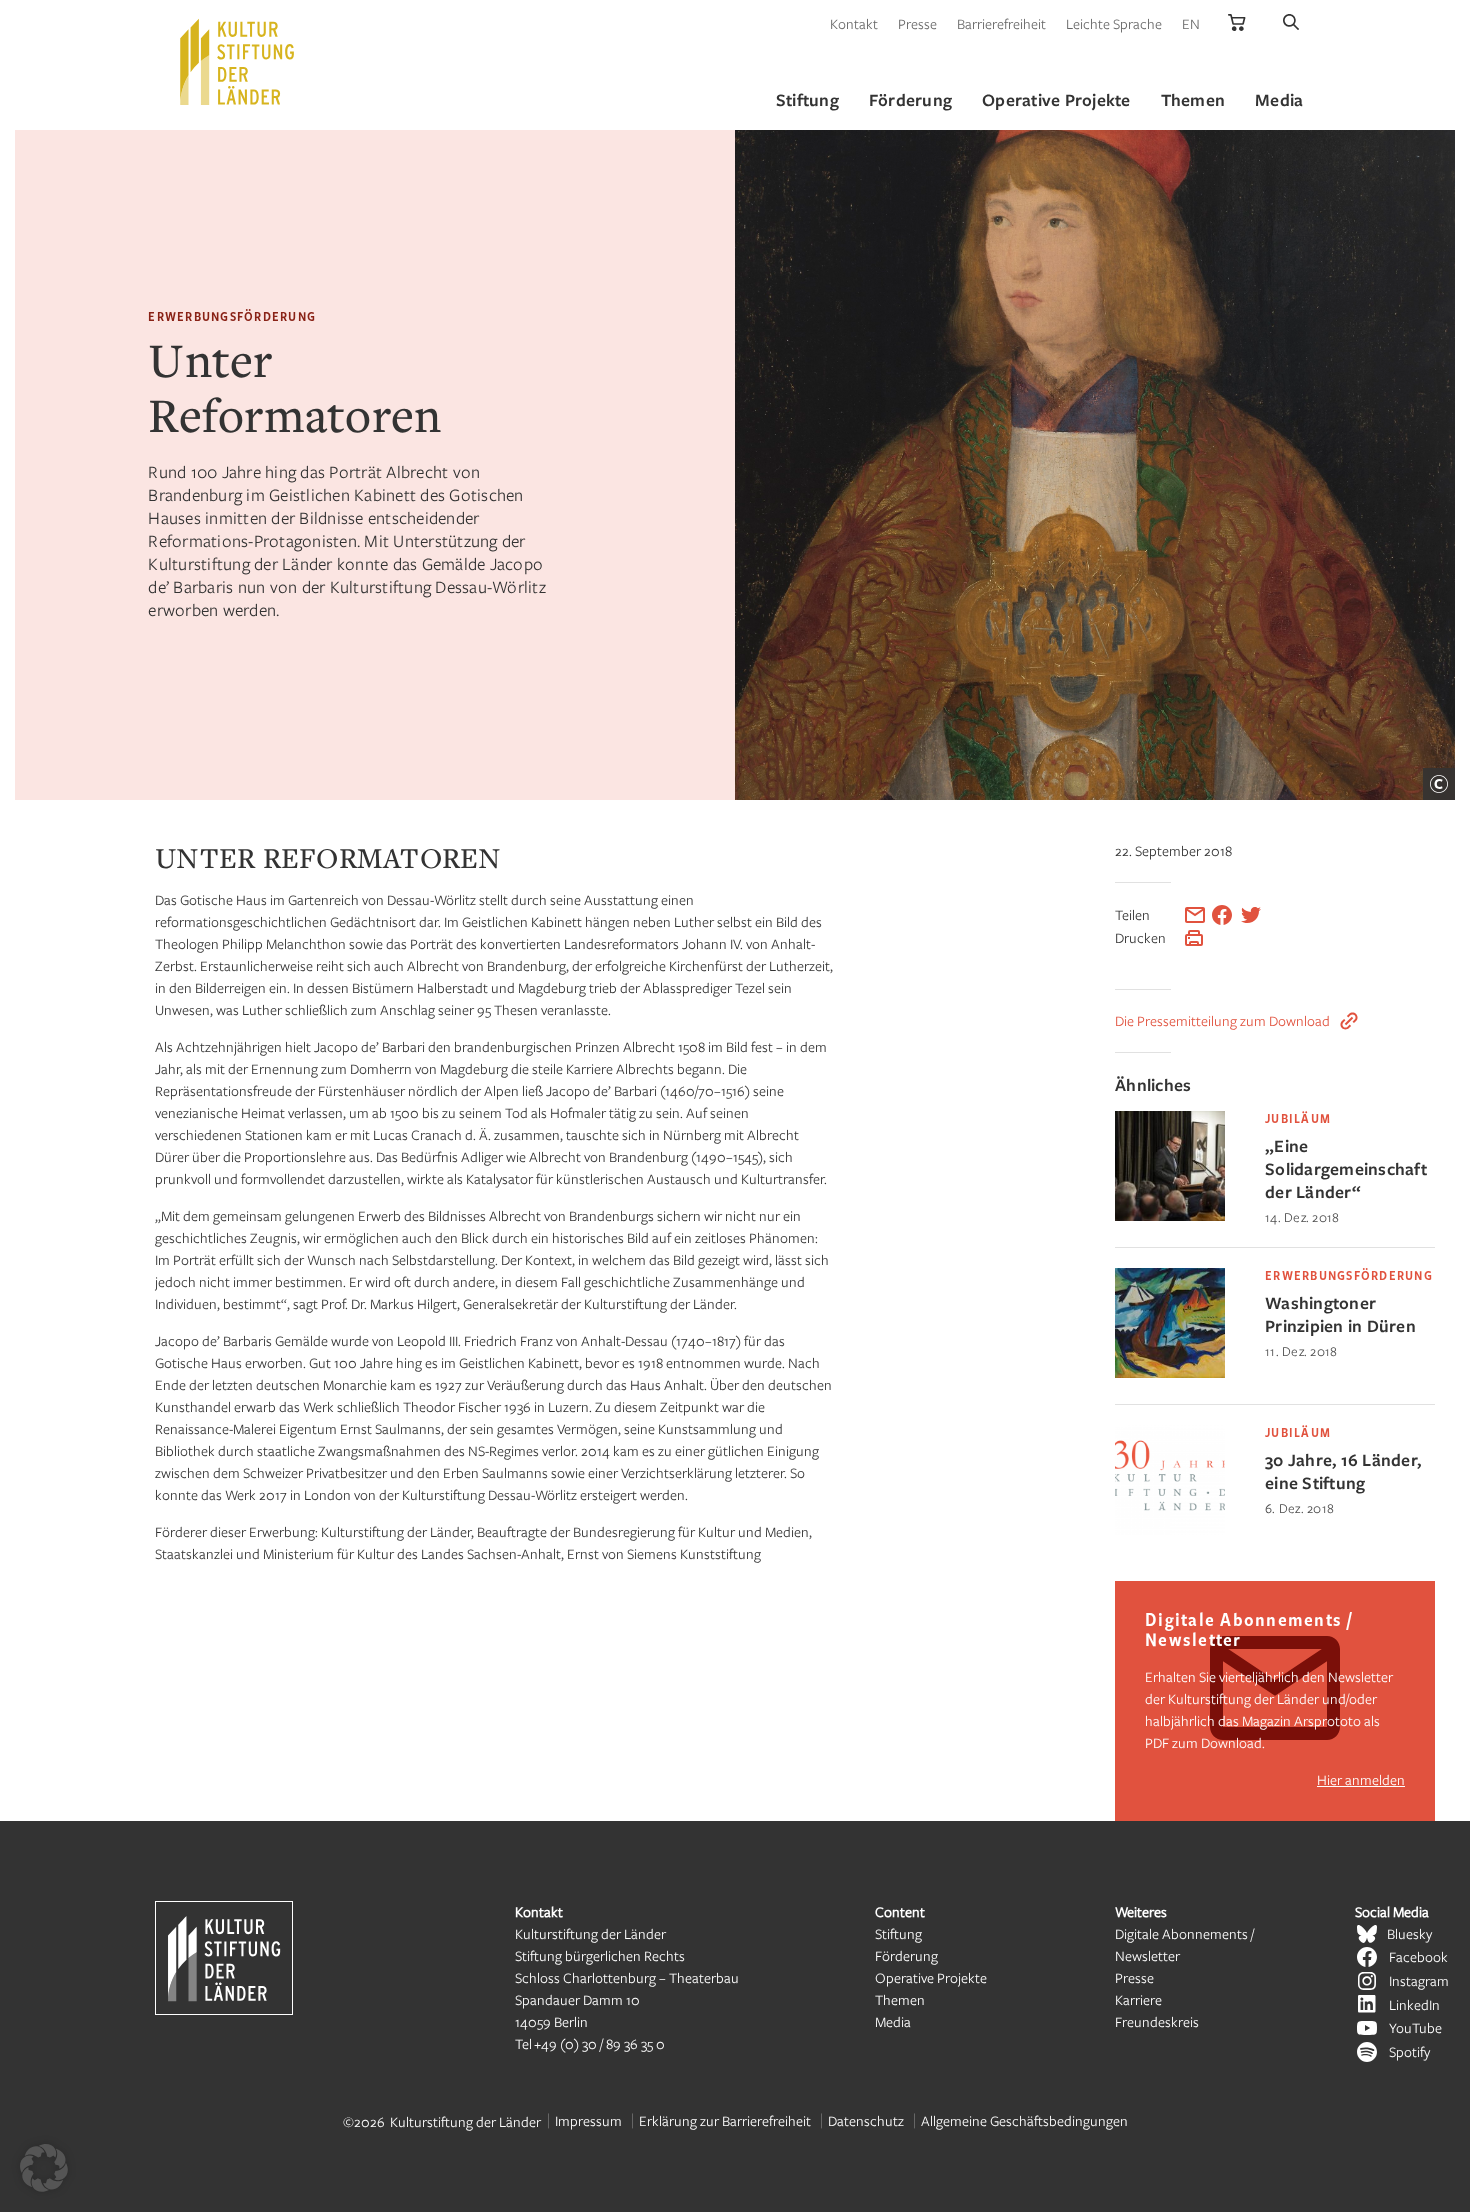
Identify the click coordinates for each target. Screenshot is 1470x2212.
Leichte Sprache (1114, 23)
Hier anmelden (1361, 1779)
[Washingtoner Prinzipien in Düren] (1170, 1372)
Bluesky (1409, 1933)
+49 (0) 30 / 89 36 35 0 (599, 2043)
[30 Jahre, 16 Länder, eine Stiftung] (1170, 1529)
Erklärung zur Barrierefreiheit (725, 2120)
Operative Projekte (931, 1977)
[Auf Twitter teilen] (1251, 915)
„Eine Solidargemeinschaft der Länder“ (1346, 1168)
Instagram (1419, 1980)
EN (1191, 23)
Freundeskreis (1157, 2021)
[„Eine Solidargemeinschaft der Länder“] (1170, 1215)
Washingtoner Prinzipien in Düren (1340, 1314)
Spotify (1409, 2051)
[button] (44, 2168)
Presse (917, 23)
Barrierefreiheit (1001, 23)
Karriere (1138, 1999)
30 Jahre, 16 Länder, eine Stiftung (1343, 1471)
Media (893, 2021)
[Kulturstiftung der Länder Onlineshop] (1237, 23)
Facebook (1418, 1956)
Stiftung (898, 1933)
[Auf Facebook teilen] (1222, 915)
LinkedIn (1414, 2004)
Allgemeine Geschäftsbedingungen (1024, 2120)
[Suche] (1291, 23)
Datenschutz (866, 2120)
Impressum (588, 2120)
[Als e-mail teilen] (1195, 915)
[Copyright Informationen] (1439, 784)
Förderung (906, 1955)
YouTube (1415, 2027)
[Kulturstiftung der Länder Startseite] (237, 62)
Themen (900, 1999)
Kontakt (854, 23)
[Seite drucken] (1194, 938)
